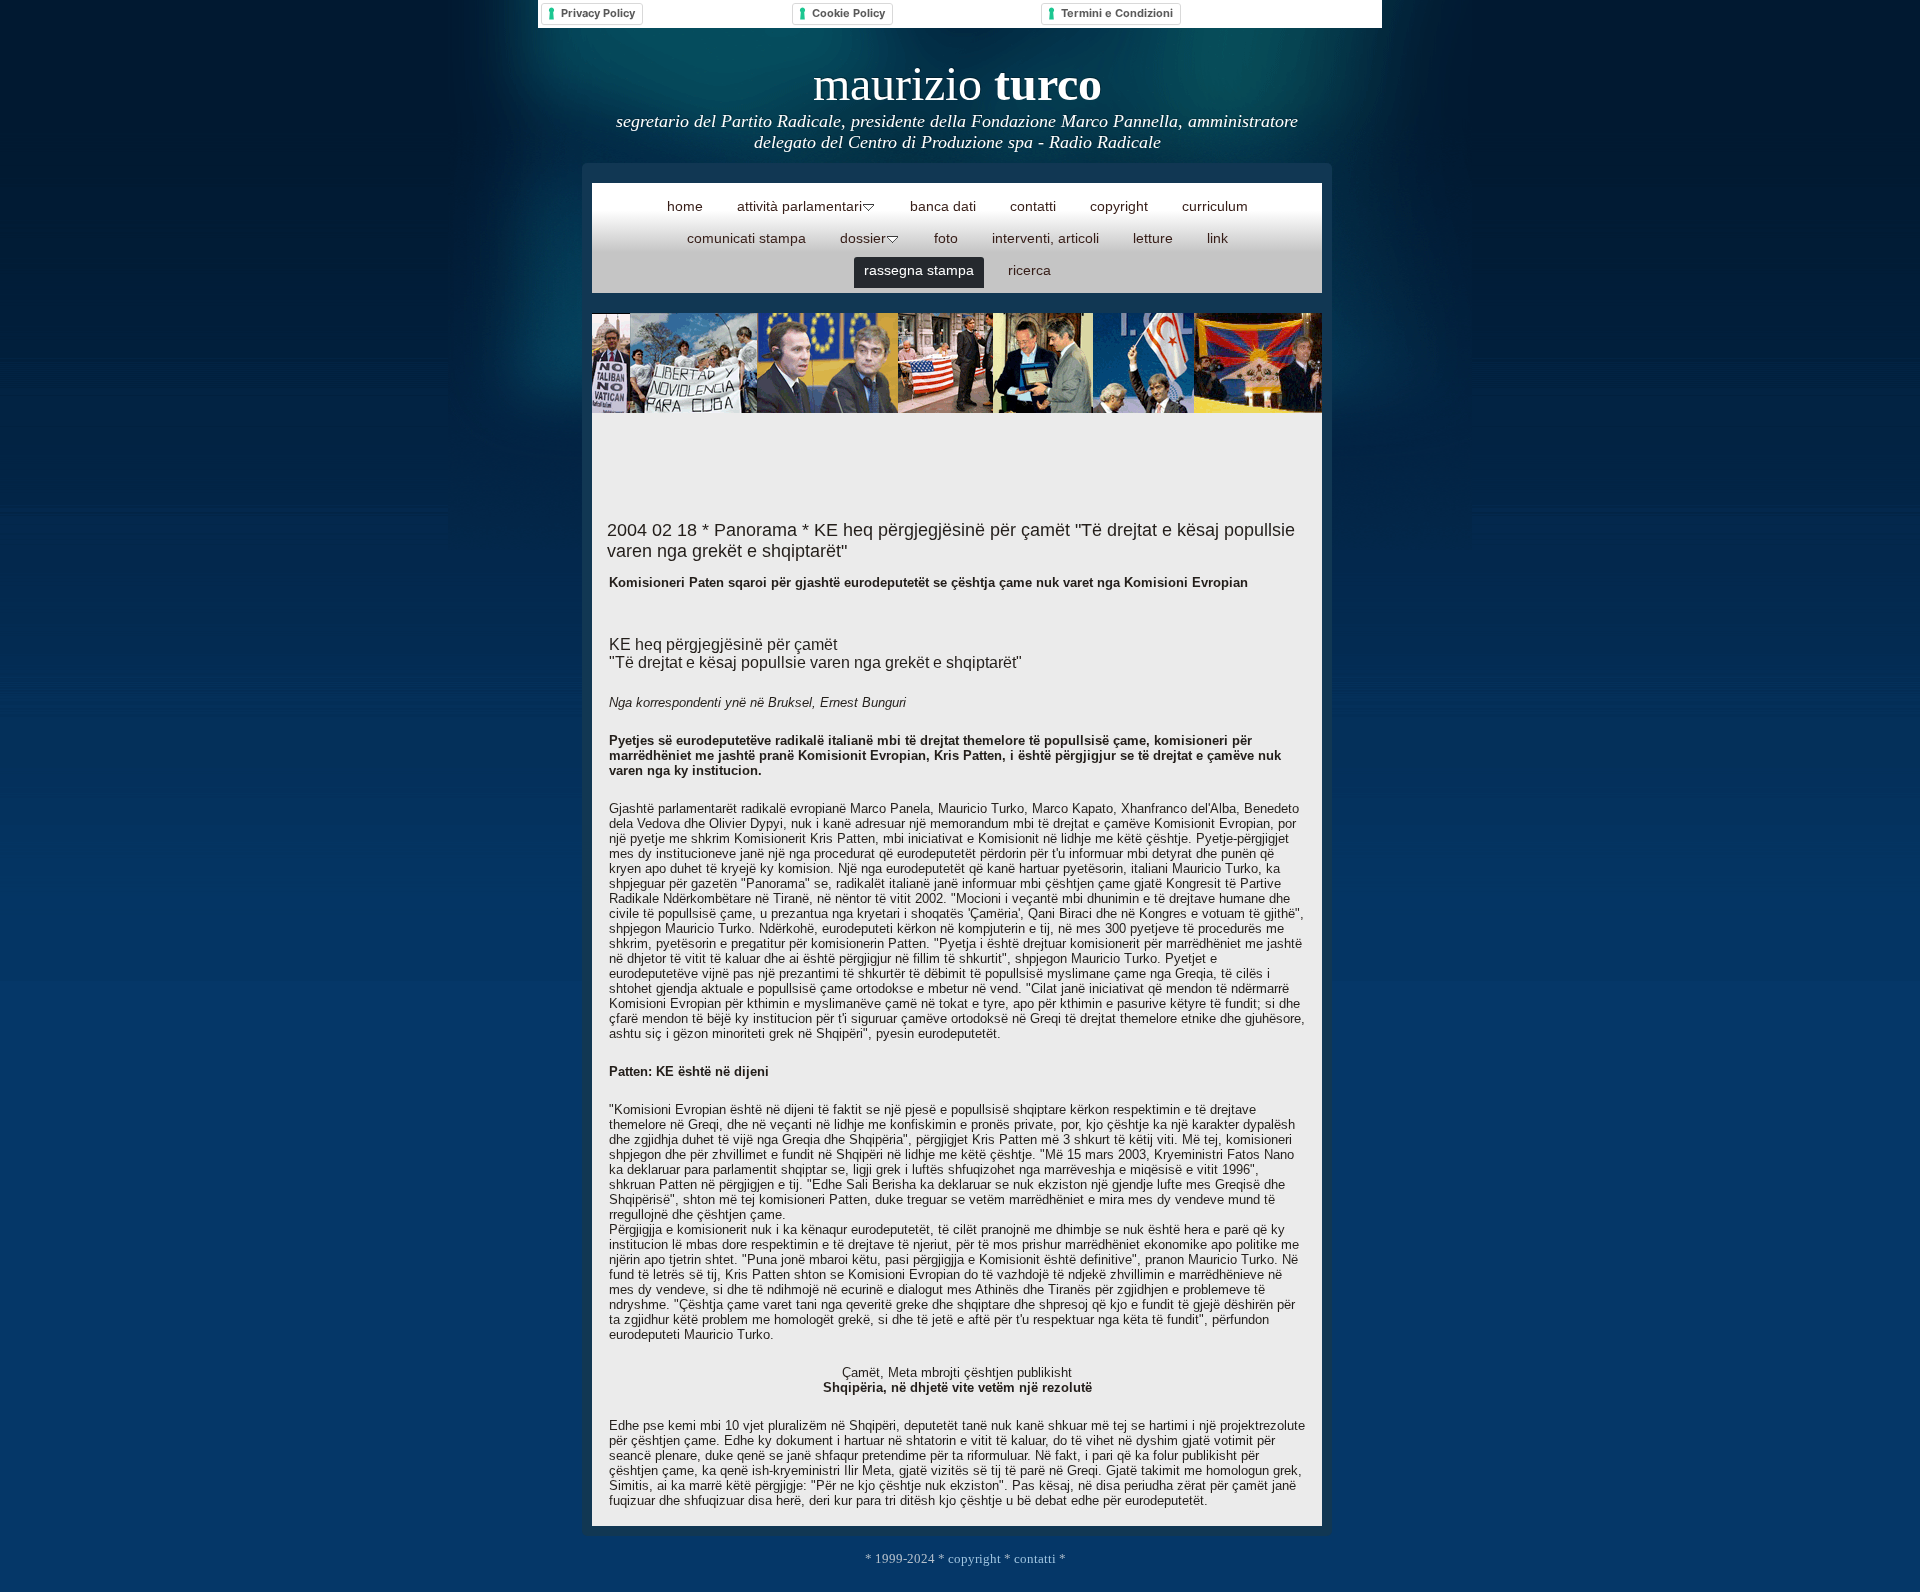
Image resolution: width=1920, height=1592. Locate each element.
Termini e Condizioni (1117, 13)
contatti (1035, 1558)
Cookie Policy (848, 13)
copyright (974, 1558)
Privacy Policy (598, 13)
